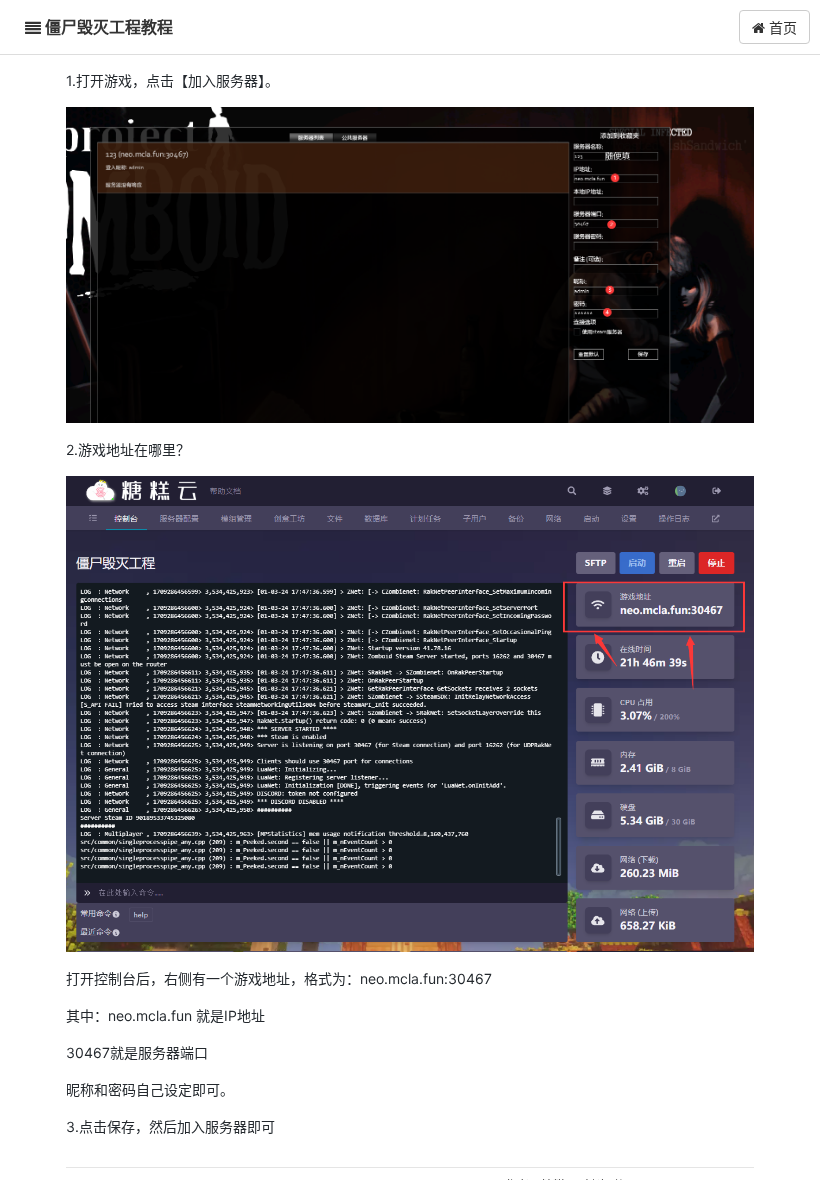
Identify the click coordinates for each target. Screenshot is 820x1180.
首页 (781, 27)
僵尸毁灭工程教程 (109, 26)
